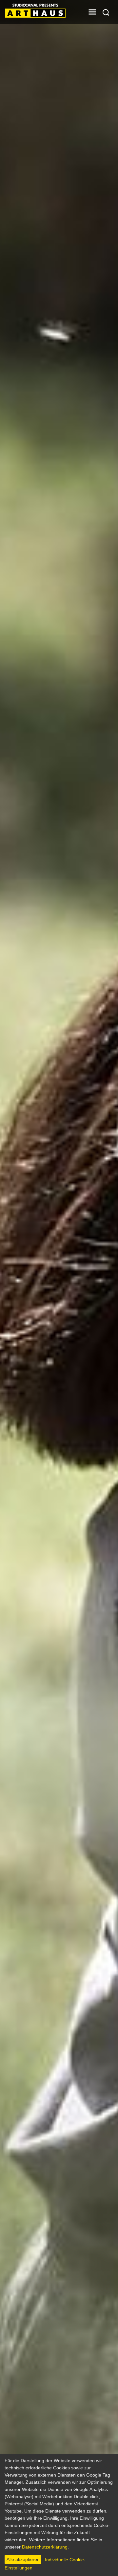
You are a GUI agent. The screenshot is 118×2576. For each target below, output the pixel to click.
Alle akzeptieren (23, 2559)
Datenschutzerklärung (45, 2547)
